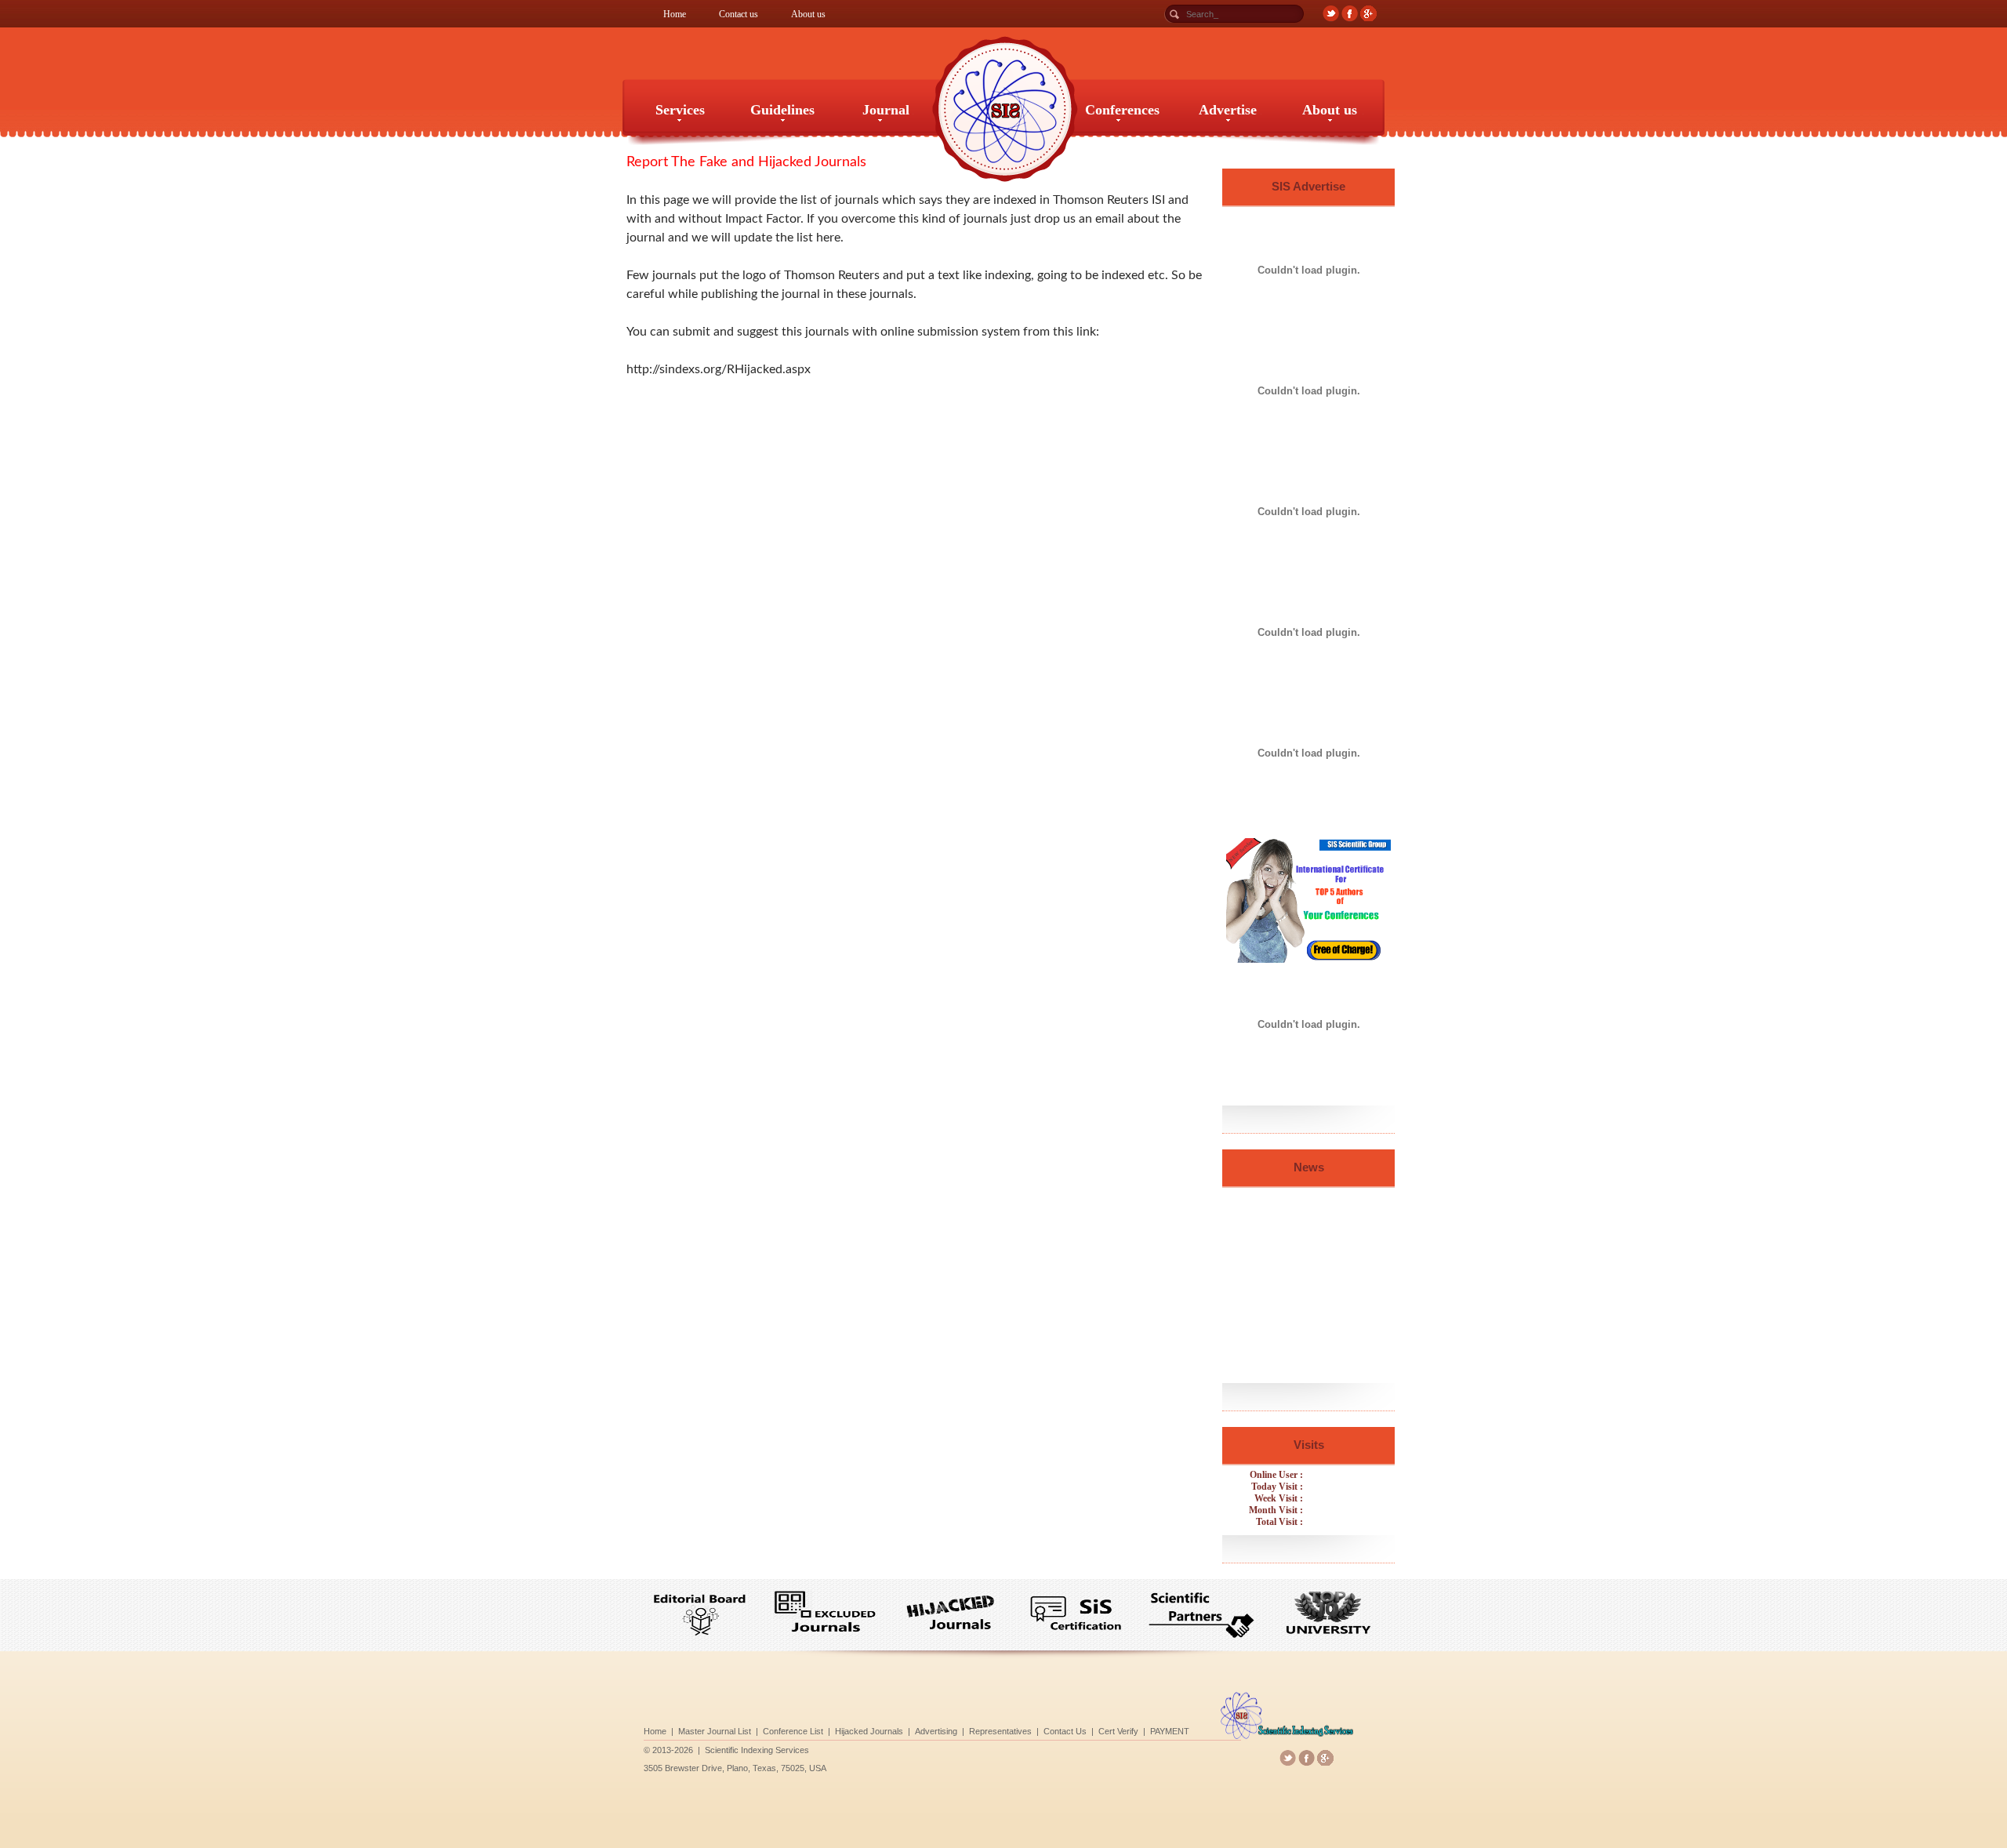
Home (675, 14)
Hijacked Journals (869, 1731)
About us (808, 14)
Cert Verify (1118, 1731)
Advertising (936, 1731)
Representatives (1000, 1731)
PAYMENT (1170, 1731)
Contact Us (1065, 1731)
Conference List (793, 1731)
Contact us (739, 14)
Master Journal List (715, 1731)
